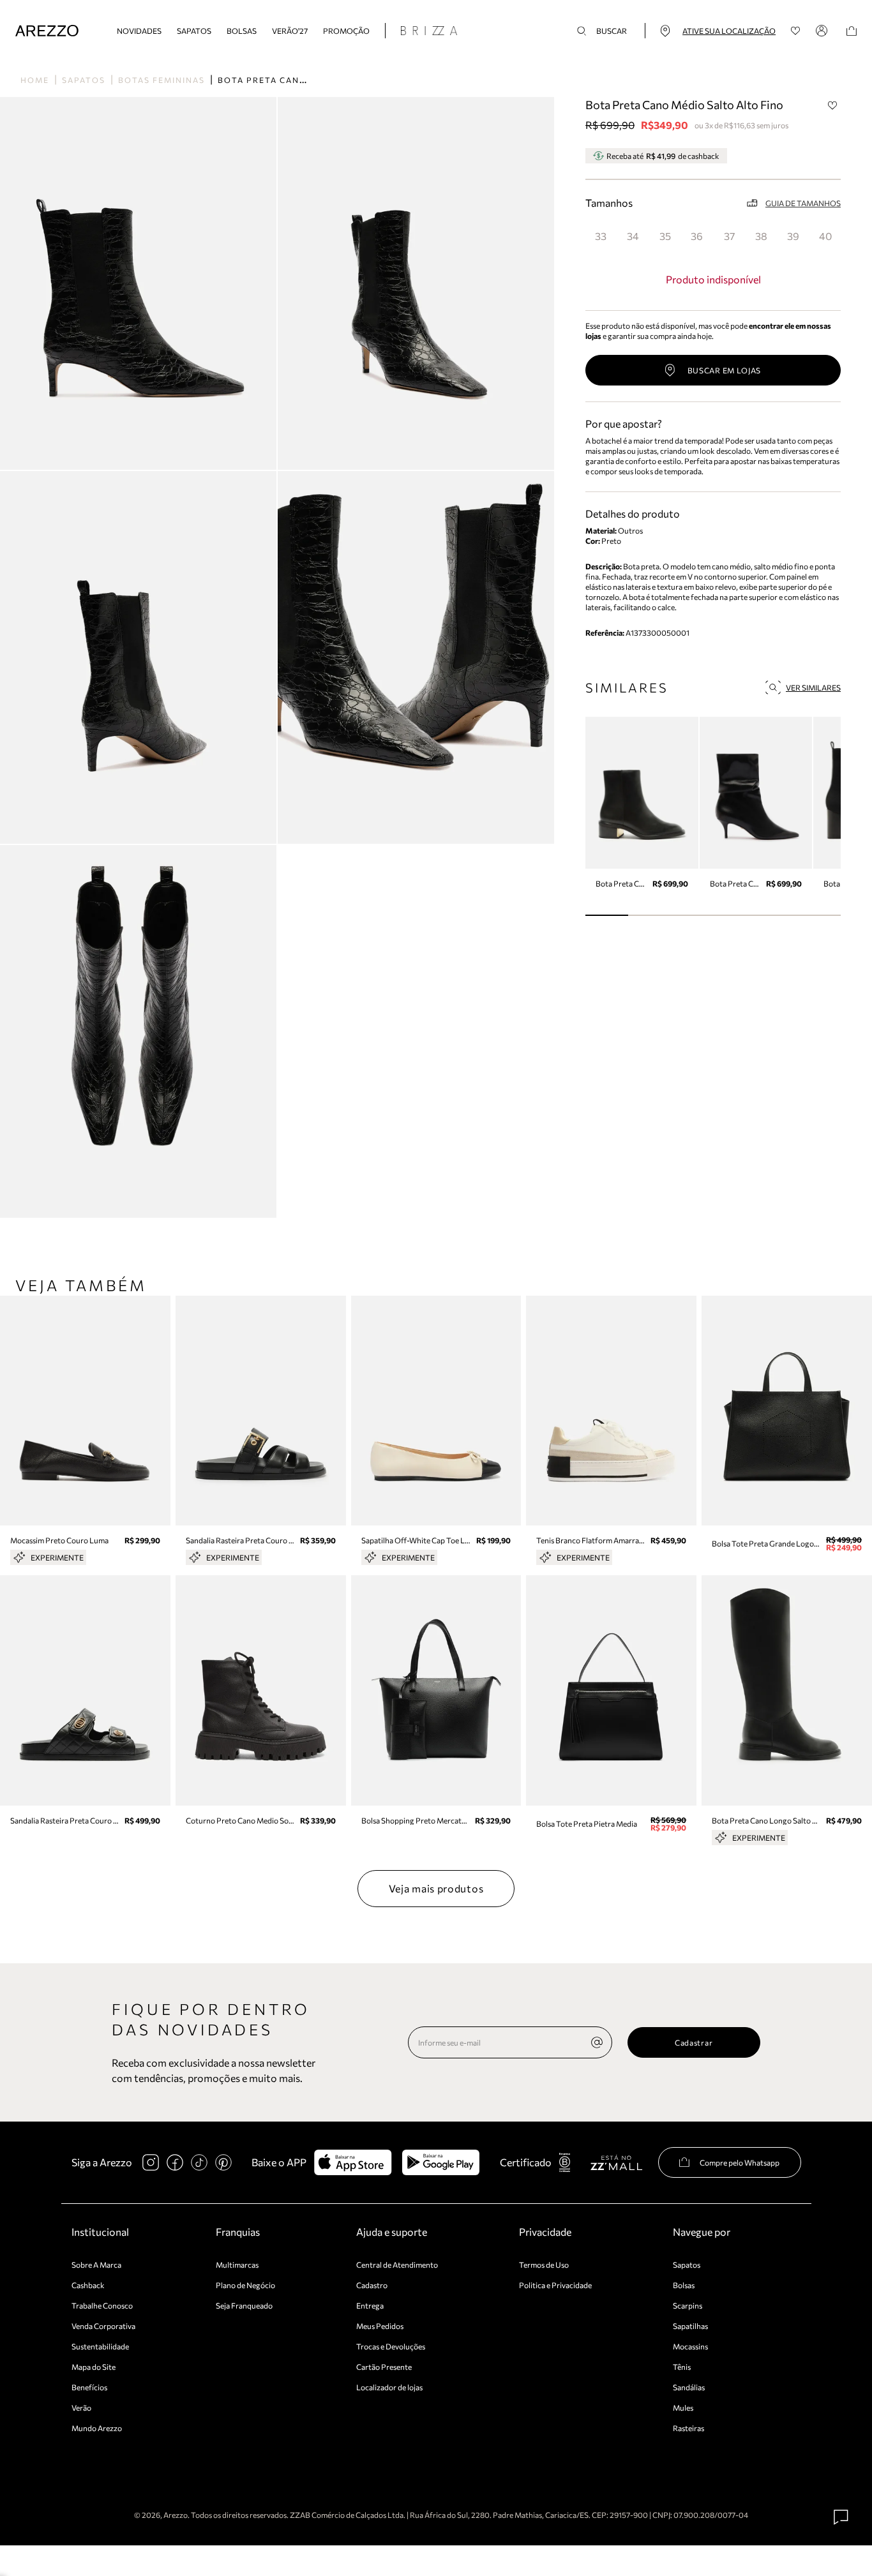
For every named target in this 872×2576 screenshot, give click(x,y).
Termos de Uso (544, 2265)
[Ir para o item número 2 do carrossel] (692, 915)
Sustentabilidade (100, 2346)
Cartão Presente (384, 2367)
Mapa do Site (94, 2367)
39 (793, 236)
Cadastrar (694, 2042)
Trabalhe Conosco (102, 2305)
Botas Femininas (162, 80)
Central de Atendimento (397, 2265)
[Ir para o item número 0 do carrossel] (607, 915)
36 (697, 236)
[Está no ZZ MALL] (616, 2162)
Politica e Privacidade (555, 2285)
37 (729, 236)
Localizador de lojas (389, 2387)
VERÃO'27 (290, 31)
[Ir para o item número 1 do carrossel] (650, 915)
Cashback (88, 2285)
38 (761, 236)
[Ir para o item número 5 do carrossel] (819, 915)
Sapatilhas (690, 2326)
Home (35, 80)
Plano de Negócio (245, 2285)
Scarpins (688, 2305)
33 (601, 236)
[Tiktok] (199, 2162)
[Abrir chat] (841, 2517)
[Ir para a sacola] (852, 31)
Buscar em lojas (725, 370)
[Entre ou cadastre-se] (823, 31)
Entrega (370, 2305)
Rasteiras (688, 2428)
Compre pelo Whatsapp (740, 2162)
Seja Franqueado (244, 2305)
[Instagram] (151, 2162)
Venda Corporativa (103, 2326)
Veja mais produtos (436, 1888)
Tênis (682, 2367)
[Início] (47, 31)
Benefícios (89, 2387)
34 (633, 236)
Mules (683, 2408)
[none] (597, 2042)
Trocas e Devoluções (391, 2346)
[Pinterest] (223, 2162)
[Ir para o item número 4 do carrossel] (777, 915)
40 (825, 236)
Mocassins (690, 2346)
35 (665, 236)
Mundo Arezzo (97, 2428)
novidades (139, 31)
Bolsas (242, 31)
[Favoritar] (832, 105)
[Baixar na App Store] (353, 2162)
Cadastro (372, 2285)
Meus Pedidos (380, 2326)
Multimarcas (237, 2265)
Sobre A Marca (96, 2265)
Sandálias (689, 2387)
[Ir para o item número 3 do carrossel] (734, 915)
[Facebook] (175, 2162)
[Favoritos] (796, 31)
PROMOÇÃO (346, 31)
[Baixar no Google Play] (441, 2162)
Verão (81, 2408)
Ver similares (813, 687)
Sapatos (194, 31)
